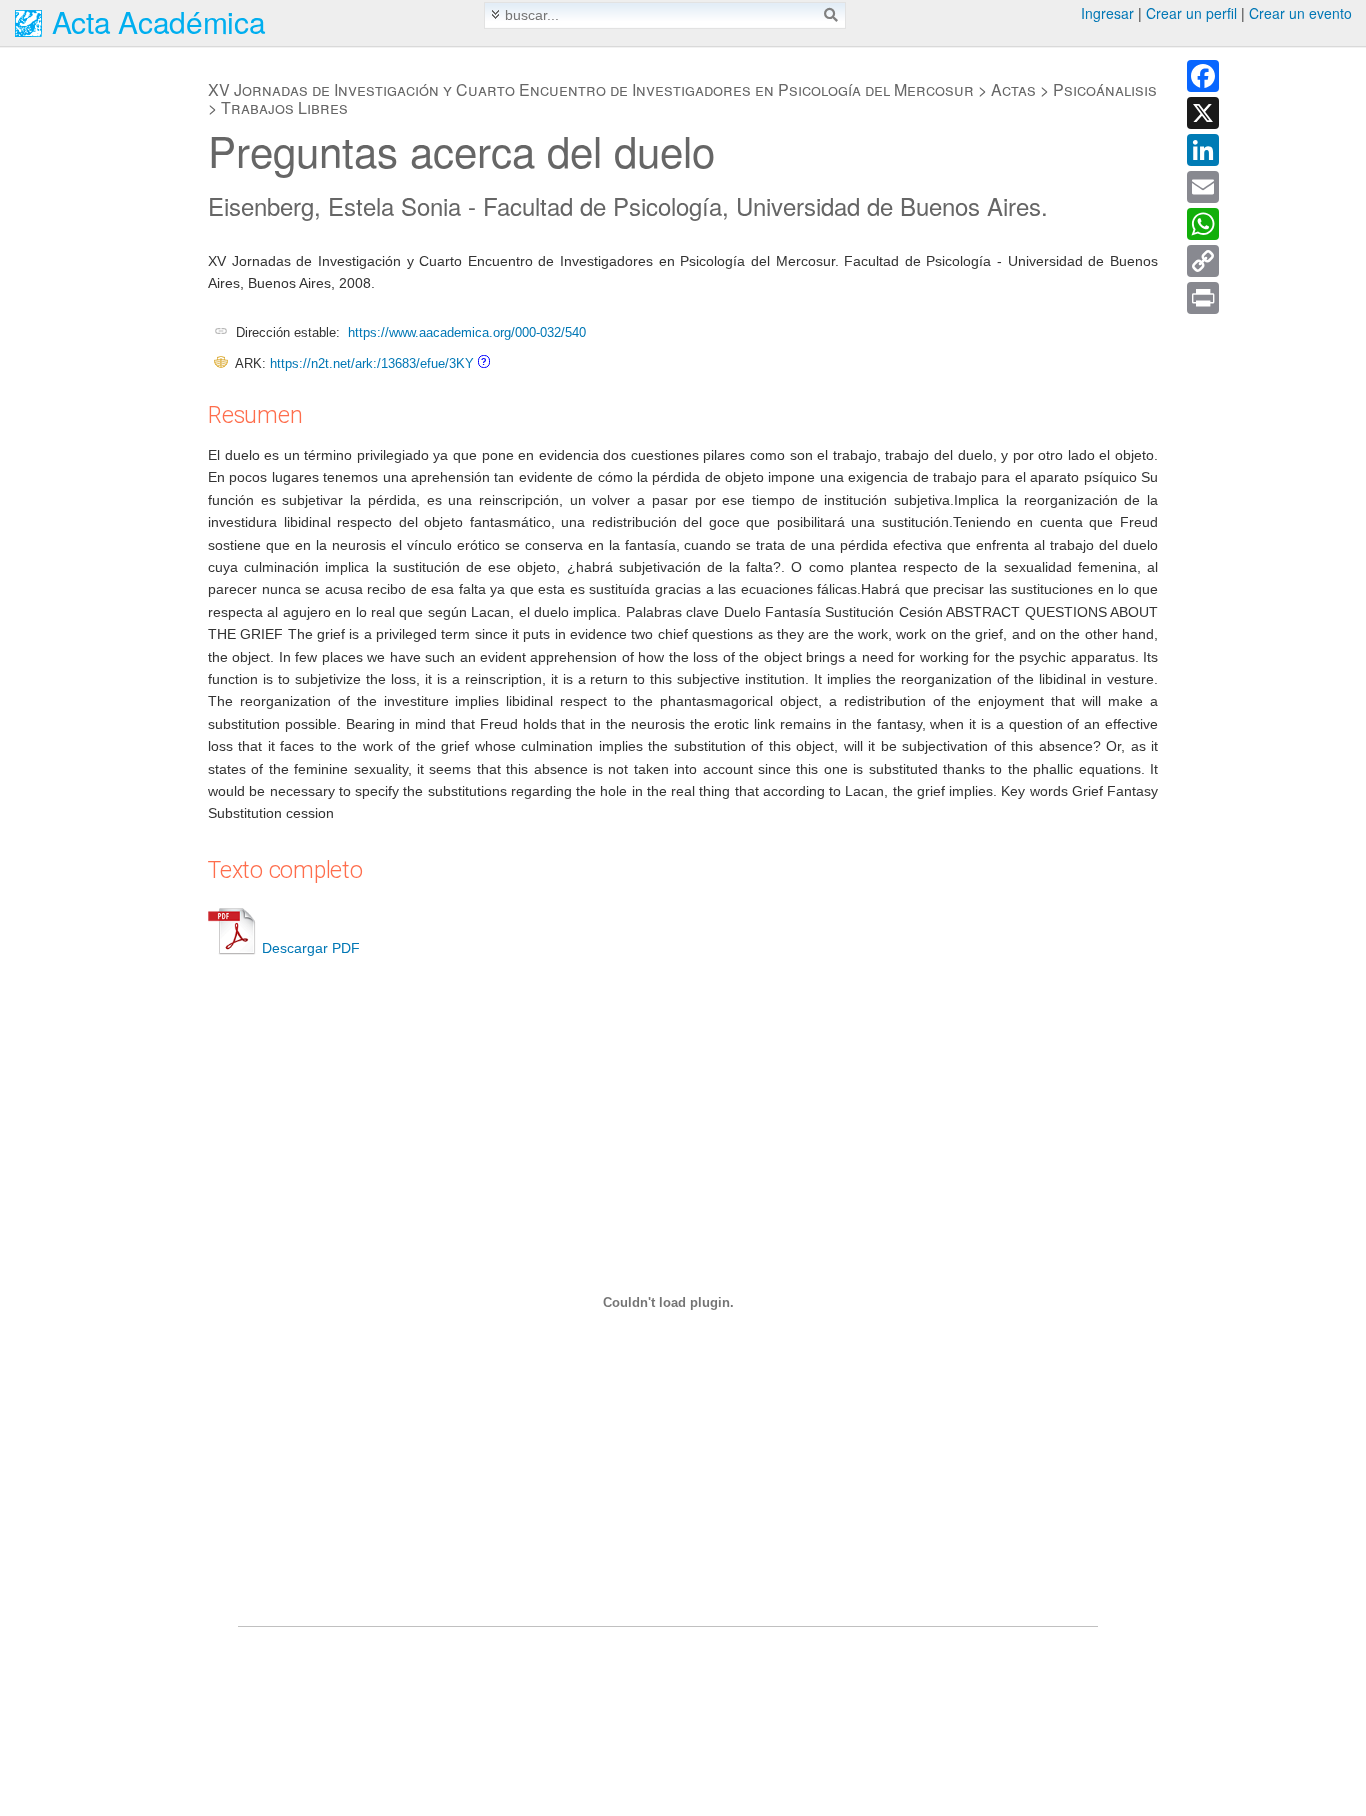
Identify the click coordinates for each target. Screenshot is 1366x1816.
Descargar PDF (311, 948)
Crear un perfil (1191, 13)
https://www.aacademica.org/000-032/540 (467, 332)
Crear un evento (1300, 13)
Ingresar (1107, 13)
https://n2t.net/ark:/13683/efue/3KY (372, 363)
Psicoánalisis (1105, 89)
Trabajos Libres (284, 107)
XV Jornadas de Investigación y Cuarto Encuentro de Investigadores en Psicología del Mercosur (591, 89)
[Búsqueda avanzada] (495, 14)
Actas (1013, 89)
